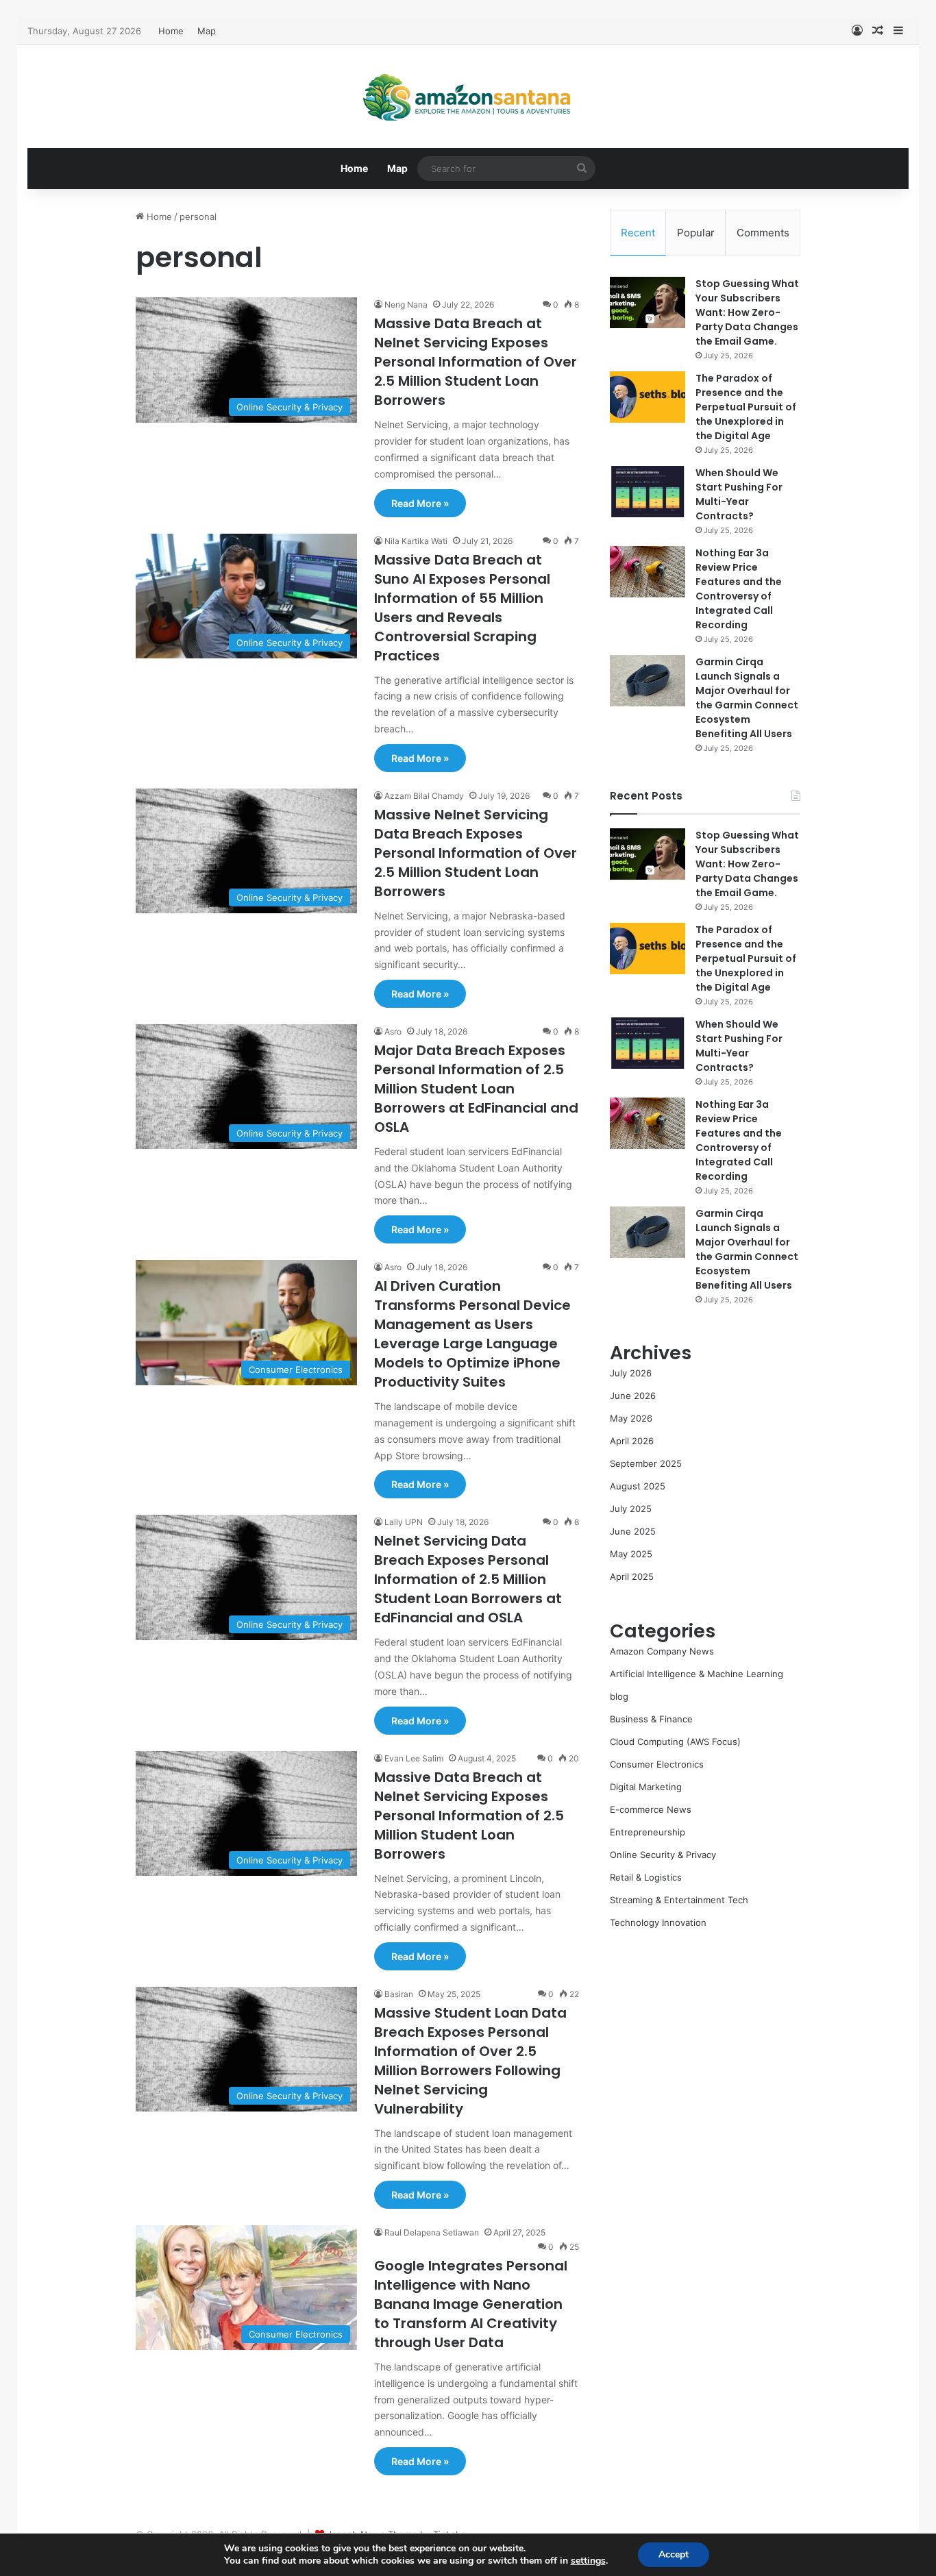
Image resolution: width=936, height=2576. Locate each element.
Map (207, 31)
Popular (696, 233)
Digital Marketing (646, 1787)
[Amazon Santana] (468, 97)
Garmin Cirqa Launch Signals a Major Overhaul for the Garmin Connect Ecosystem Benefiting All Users (747, 698)
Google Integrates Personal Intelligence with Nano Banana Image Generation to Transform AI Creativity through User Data (471, 2304)
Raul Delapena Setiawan (432, 2232)
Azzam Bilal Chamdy (424, 796)
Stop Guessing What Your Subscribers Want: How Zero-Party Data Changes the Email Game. (747, 312)
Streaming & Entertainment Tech (679, 1900)
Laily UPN (404, 1522)
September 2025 (646, 1463)
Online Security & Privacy (663, 1855)
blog (619, 1696)
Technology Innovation (658, 1922)
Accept (674, 2554)
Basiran (399, 1994)
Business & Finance (651, 1719)
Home (171, 31)
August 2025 (638, 1486)
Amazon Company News (662, 1651)
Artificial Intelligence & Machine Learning (697, 1674)
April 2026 (632, 1441)
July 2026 (631, 1373)
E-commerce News (651, 1809)
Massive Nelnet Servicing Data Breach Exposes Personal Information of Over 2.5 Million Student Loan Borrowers (476, 853)
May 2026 (631, 1418)
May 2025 (631, 1554)
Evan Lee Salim (414, 1758)
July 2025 (631, 1509)
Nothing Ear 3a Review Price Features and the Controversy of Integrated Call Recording (739, 589)
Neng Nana (406, 305)
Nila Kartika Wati (416, 541)
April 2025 (632, 1576)
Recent (638, 233)
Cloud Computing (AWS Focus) (675, 1742)
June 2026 (633, 1396)
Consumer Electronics (657, 1764)
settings (588, 2561)
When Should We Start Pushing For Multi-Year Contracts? (739, 494)
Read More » (420, 503)
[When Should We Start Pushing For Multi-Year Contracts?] (648, 492)
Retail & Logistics (646, 1877)
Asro (393, 1031)
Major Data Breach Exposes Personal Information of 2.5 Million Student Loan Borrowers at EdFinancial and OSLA (476, 1089)
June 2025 (633, 1531)
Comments (763, 233)
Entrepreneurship (648, 1832)
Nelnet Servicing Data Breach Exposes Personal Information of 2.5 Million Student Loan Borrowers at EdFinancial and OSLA (468, 1579)
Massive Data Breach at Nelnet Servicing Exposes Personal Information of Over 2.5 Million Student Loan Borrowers (476, 362)
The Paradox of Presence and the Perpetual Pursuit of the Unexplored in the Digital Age (746, 407)
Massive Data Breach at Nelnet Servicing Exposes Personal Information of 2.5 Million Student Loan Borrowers (469, 1816)
